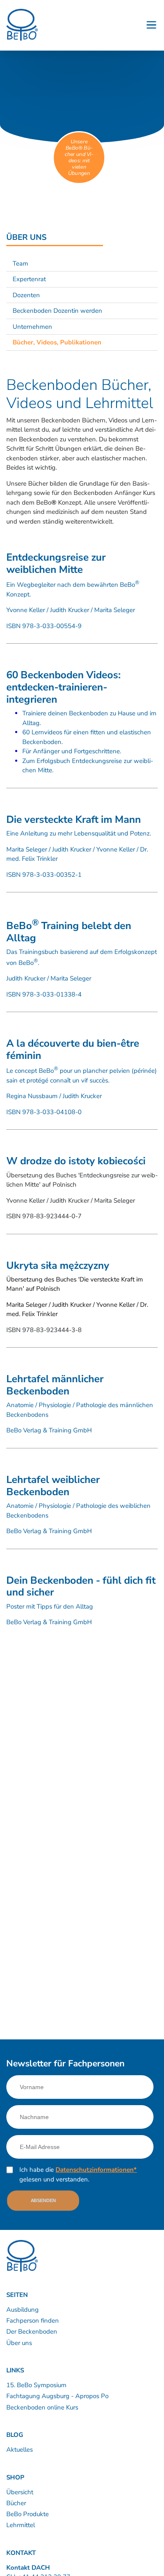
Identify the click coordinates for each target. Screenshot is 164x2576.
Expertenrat (29, 279)
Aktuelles (20, 2450)
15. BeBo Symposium (36, 2385)
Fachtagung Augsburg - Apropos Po (57, 2396)
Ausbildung (22, 2310)
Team (20, 263)
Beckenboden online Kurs (42, 2407)
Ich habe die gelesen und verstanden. (78, 2174)
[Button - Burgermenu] (151, 25)
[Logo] (22, 25)
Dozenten (26, 295)
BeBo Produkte (28, 2514)
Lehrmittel (21, 2525)
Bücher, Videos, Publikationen (57, 342)
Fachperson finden (33, 2321)
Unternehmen (32, 327)
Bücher (16, 2503)
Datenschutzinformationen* (96, 2170)
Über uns (19, 2343)
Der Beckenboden (32, 2332)
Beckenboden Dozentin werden (57, 311)
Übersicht (20, 2492)
